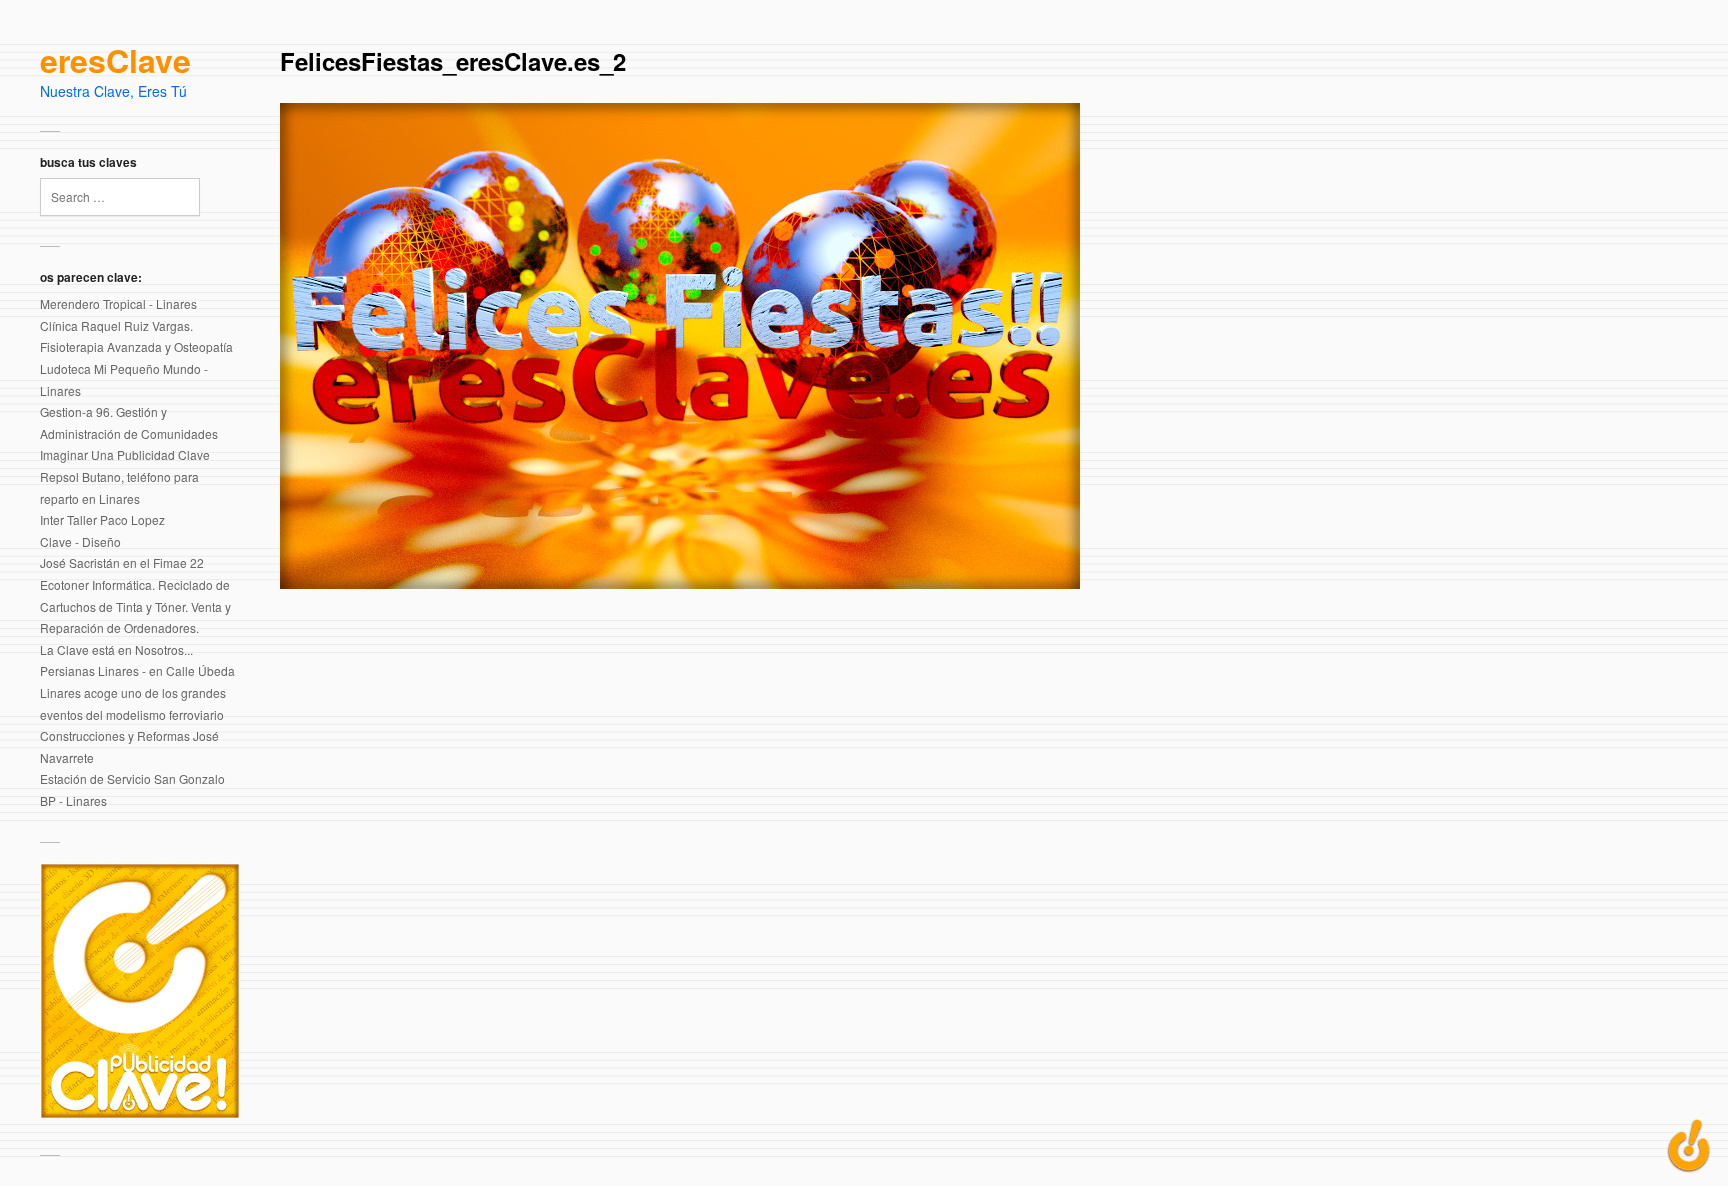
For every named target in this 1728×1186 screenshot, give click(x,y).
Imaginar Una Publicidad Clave (125, 454)
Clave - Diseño (80, 541)
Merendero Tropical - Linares (118, 303)
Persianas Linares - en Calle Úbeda (137, 670)
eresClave (115, 61)
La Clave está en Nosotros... (116, 649)
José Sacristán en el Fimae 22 (122, 562)
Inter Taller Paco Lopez (102, 519)
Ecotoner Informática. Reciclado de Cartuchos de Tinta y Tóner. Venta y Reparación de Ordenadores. (135, 606)
